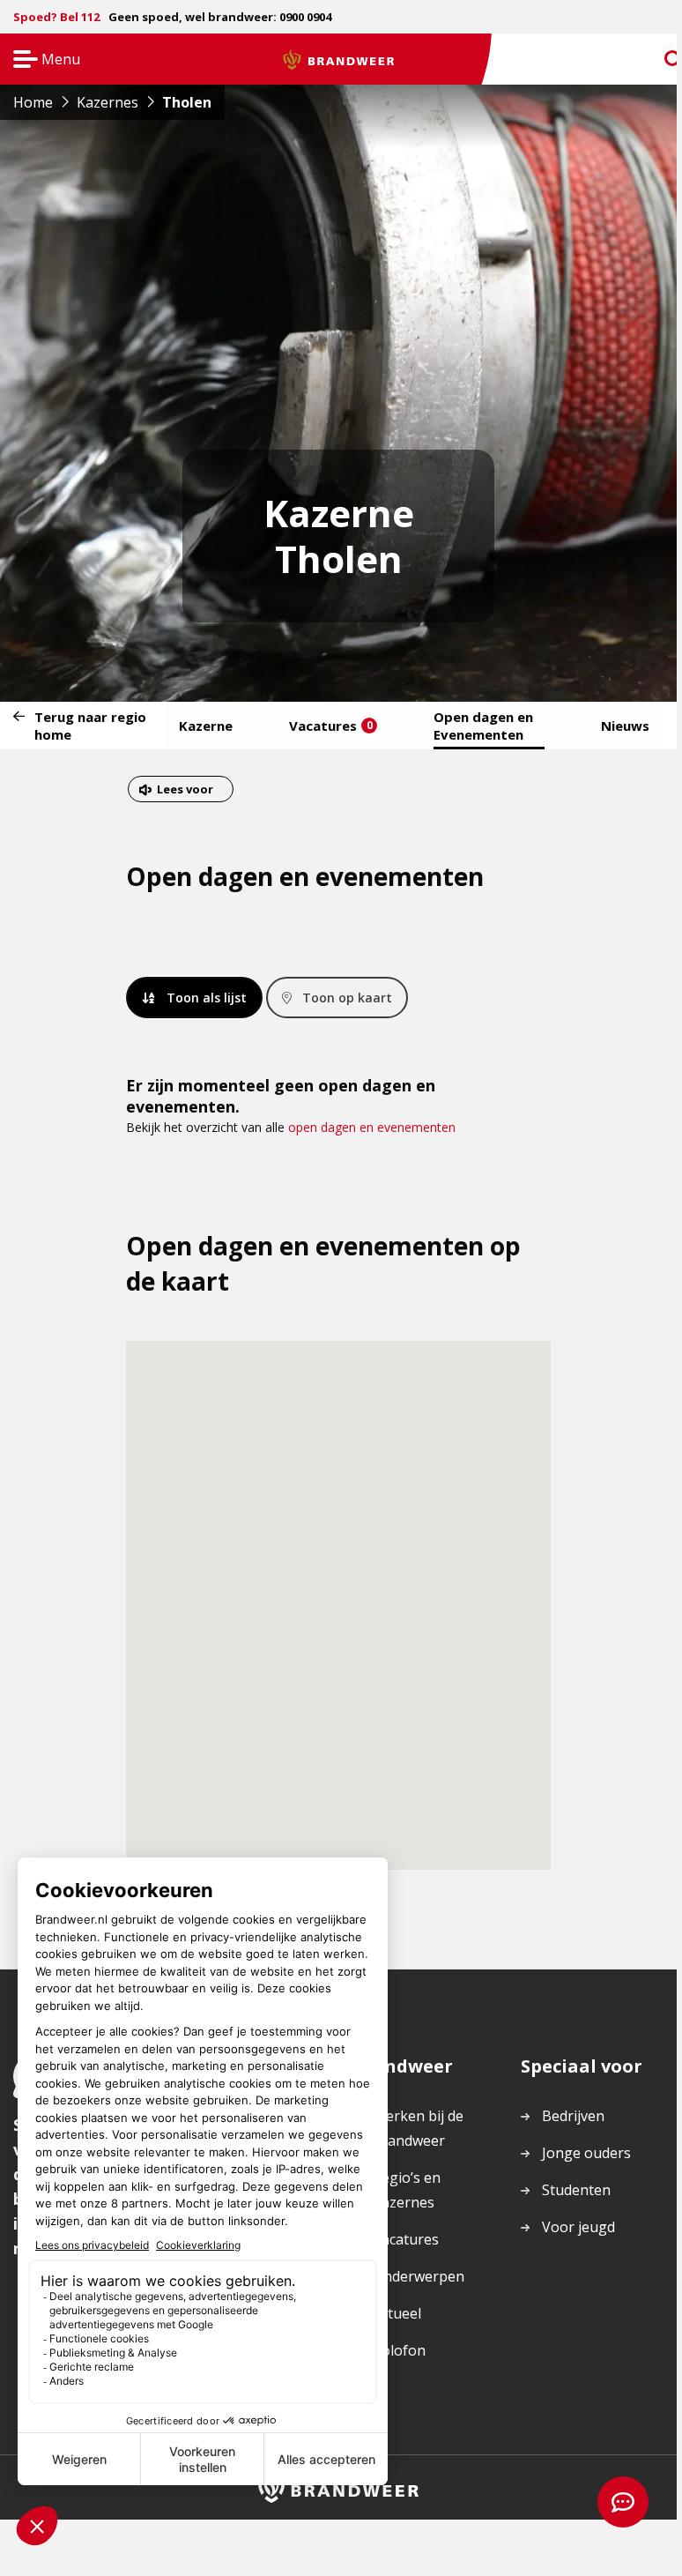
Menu (41, 60)
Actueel (397, 2313)
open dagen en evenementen (372, 1127)
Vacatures (331, 726)
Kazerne (206, 726)
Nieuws (625, 726)
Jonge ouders (586, 2153)
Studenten (576, 2190)
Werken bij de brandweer (418, 2128)
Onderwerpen (419, 2276)
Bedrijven (573, 2116)
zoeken (657, 60)
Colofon (399, 2350)
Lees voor (185, 791)
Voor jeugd (578, 2227)
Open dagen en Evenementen (483, 726)
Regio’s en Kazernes (407, 2190)
